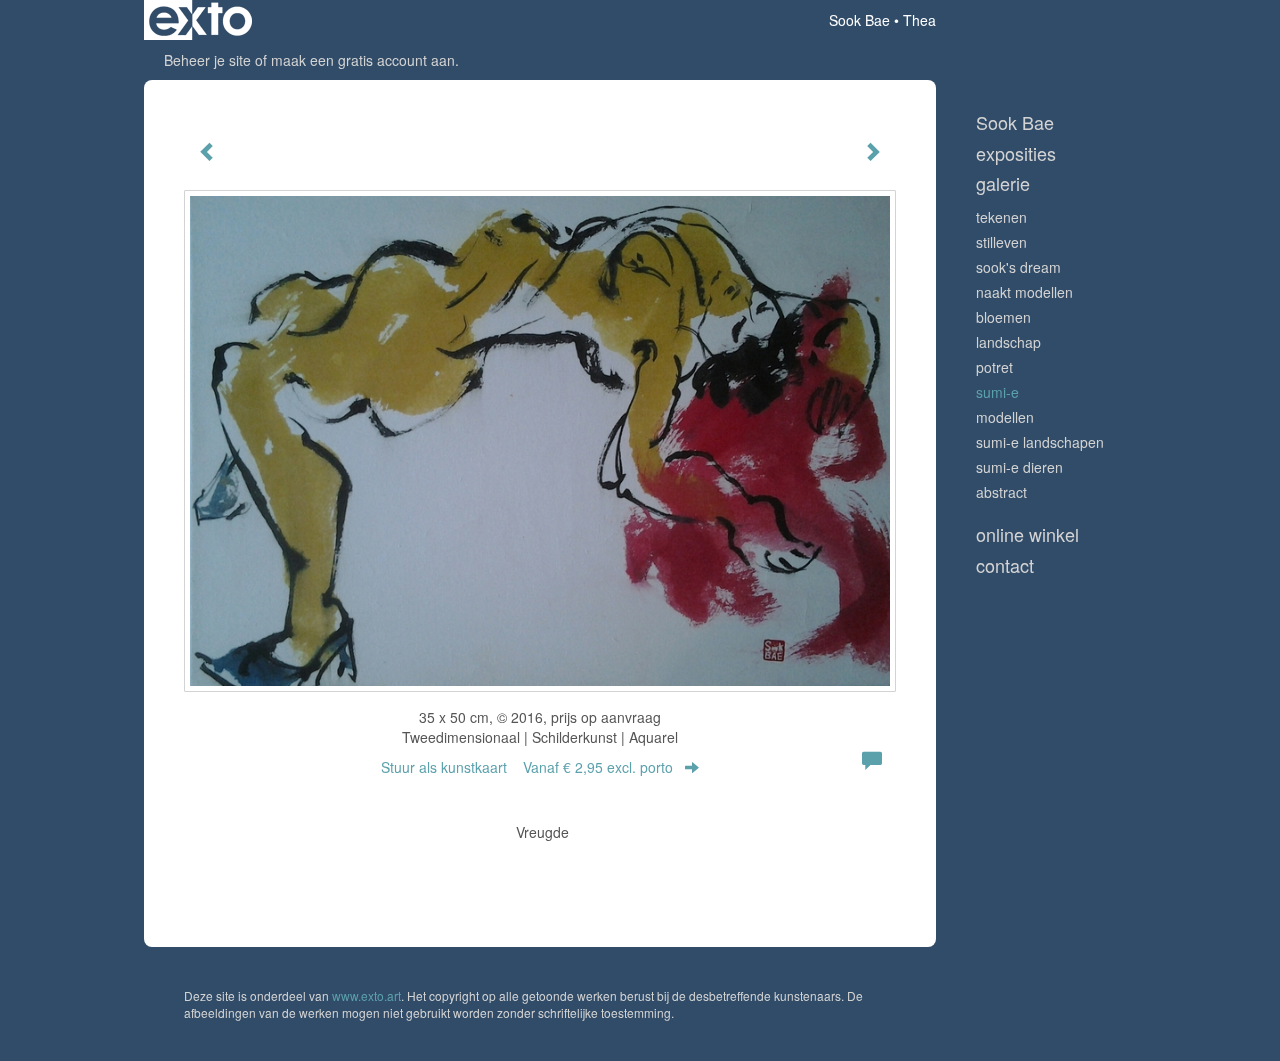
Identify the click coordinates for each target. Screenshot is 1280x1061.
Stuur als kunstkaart (527, 767)
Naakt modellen (1024, 292)
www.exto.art (366, 995)
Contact (1005, 565)
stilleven (1001, 242)
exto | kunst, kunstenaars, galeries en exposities (200, 20)
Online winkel (1027, 534)
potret (994, 367)
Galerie (1003, 183)
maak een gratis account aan (363, 60)
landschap (1008, 342)
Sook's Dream (1018, 267)
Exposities (1016, 153)
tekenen (1001, 217)
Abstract (1001, 492)
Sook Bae (859, 20)
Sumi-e (997, 392)
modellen (1005, 417)
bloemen (1003, 317)
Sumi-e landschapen (1040, 442)
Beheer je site (207, 60)
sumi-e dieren (1019, 467)
